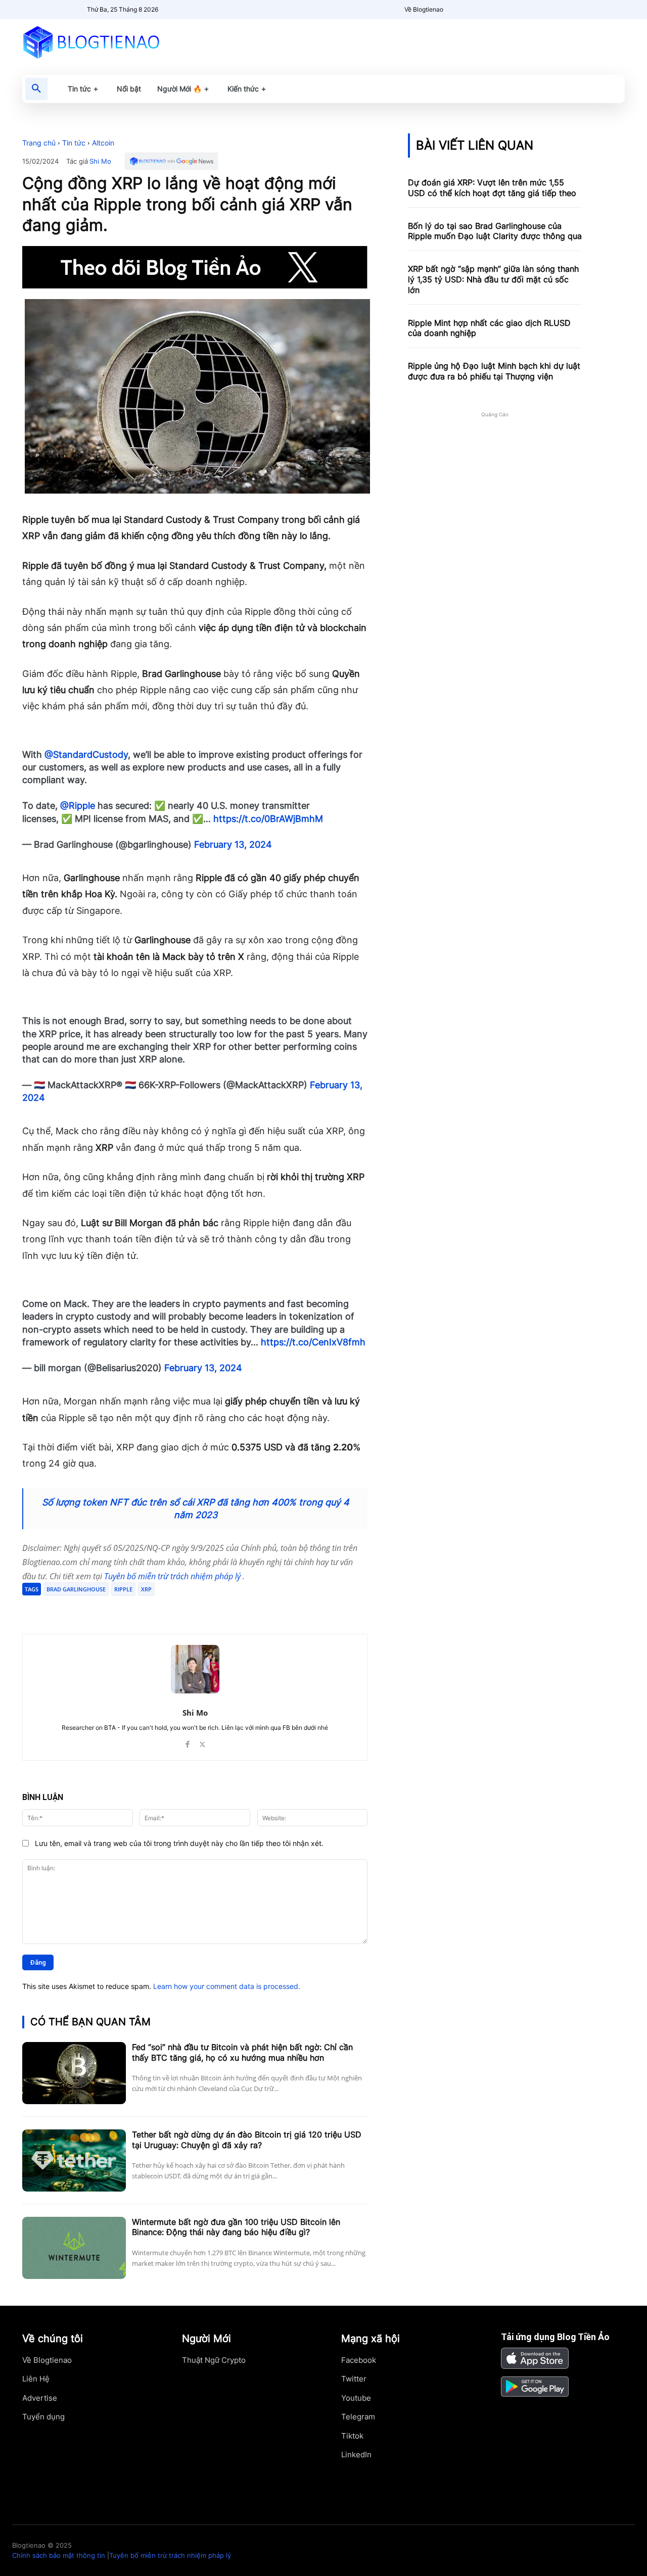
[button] (36, 89)
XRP (146, 1589)
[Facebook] (96, 1609)
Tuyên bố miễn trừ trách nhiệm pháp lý (173, 1576)
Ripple (123, 1589)
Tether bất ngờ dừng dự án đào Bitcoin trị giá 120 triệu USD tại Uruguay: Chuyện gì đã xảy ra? (247, 2140)
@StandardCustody (86, 755)
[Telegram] (143, 1609)
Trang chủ (39, 143)
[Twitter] (119, 1609)
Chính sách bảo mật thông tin (59, 2555)
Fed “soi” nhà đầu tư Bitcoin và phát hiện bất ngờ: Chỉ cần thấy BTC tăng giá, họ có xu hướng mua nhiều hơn (242, 2052)
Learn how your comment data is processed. (227, 1986)
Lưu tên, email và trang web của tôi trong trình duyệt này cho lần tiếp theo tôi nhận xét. (179, 1843)
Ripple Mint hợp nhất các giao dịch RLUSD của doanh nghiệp (489, 328)
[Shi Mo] (195, 1669)
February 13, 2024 (233, 844)
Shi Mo (100, 161)
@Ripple (78, 806)
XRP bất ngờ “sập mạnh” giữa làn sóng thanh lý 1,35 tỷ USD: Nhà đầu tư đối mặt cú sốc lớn (493, 279)
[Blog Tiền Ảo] (114, 42)
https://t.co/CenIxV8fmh (313, 1342)
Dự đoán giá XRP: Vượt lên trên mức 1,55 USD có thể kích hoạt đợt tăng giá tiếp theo (492, 188)
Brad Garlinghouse (76, 1589)
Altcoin (103, 143)
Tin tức (74, 143)
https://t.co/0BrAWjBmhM (268, 819)
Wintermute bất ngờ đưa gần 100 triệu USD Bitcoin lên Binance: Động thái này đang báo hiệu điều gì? (236, 2227)
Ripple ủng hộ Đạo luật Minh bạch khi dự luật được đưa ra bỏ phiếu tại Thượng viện (494, 371)
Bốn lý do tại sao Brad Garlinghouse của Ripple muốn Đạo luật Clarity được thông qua (495, 231)
